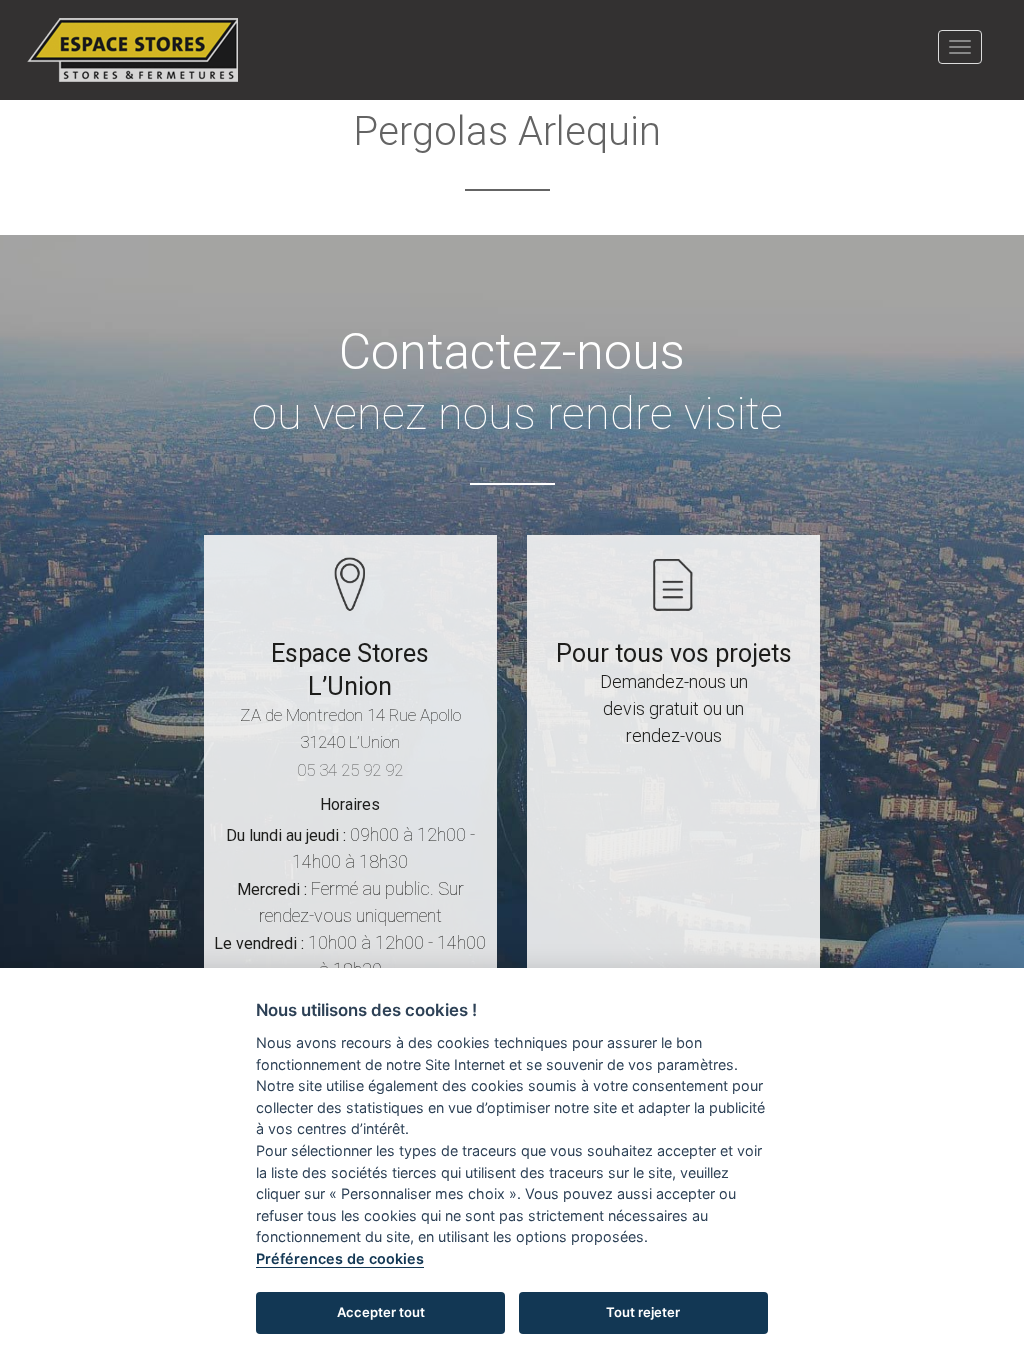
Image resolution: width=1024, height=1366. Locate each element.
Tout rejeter (643, 1312)
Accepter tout (381, 1312)
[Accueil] (140, 50)
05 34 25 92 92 (350, 770)
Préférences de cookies (340, 1258)
